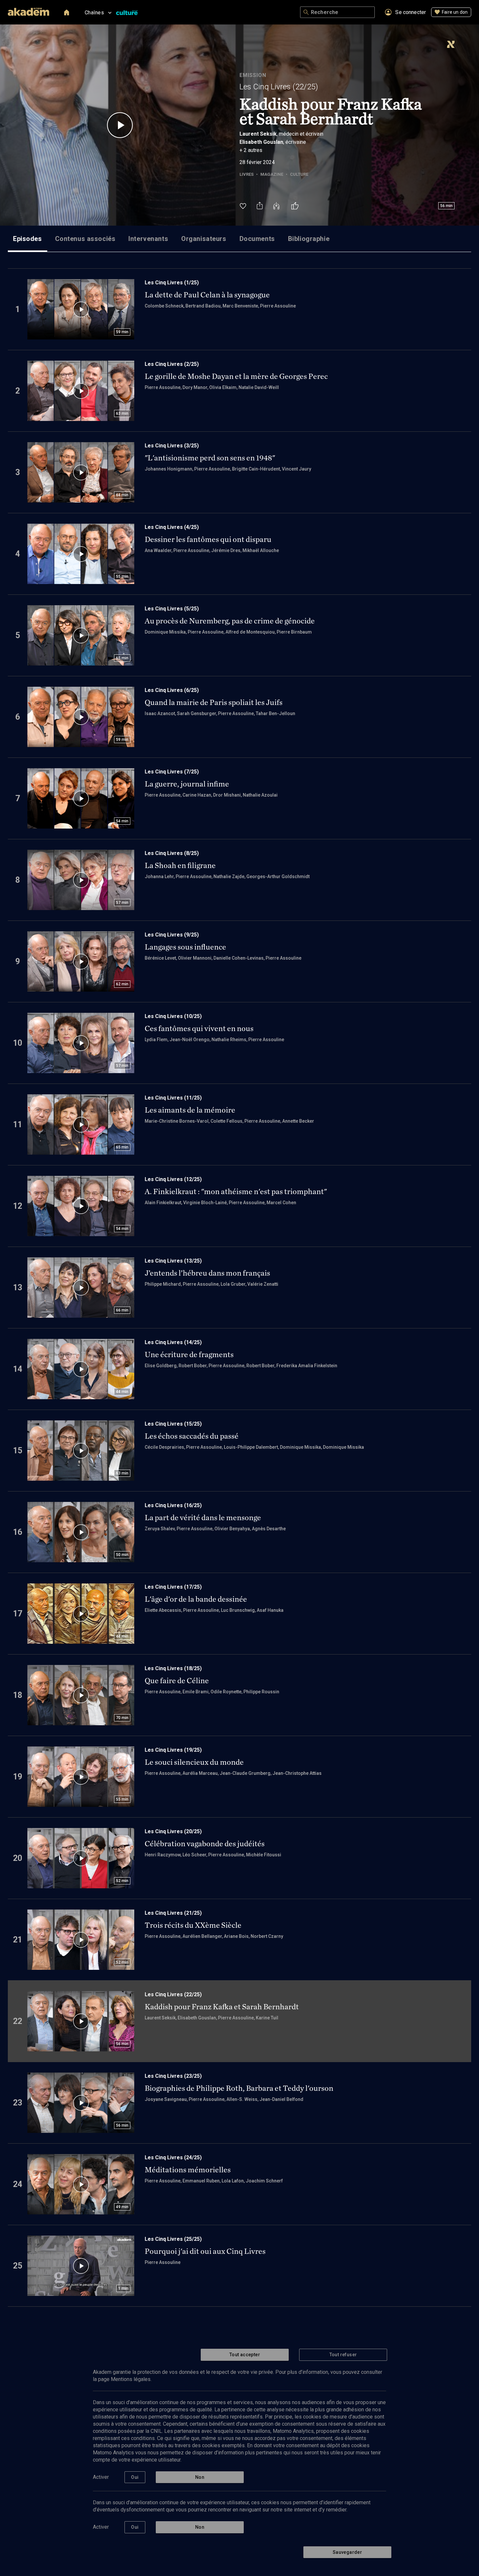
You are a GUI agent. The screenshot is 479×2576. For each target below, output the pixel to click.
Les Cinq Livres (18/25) (173, 1668)
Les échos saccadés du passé (192, 1436)
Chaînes (94, 13)
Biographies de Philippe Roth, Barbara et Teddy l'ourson (239, 2088)
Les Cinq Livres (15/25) (173, 1424)
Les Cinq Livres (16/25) (173, 1505)
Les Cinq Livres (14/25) (173, 1342)
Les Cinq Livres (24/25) (173, 2157)
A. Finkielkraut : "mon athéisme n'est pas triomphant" (236, 1191)
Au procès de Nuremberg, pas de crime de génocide (230, 621)
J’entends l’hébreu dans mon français (207, 1273)
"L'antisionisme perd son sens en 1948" (210, 458)
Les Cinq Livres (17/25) (173, 1587)
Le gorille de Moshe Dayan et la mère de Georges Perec (236, 376)
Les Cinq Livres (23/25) (173, 2076)
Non (200, 2477)
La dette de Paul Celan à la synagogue (207, 295)
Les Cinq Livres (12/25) (173, 1179)
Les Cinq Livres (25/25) (173, 2239)
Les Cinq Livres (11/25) (173, 1098)
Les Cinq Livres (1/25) (172, 283)
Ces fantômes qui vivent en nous (199, 1028)
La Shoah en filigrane (180, 865)
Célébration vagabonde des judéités (205, 1844)
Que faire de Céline (177, 1681)
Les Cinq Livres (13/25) (173, 1261)
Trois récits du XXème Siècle (193, 1925)
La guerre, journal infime (187, 784)
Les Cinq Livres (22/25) (279, 87)
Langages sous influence (185, 947)
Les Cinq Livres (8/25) (172, 853)
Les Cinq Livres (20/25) (173, 1831)
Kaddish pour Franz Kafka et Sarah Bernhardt (222, 2007)
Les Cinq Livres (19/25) (173, 1750)
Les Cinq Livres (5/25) (172, 609)
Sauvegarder (347, 2552)
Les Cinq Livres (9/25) (172, 935)
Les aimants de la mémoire (190, 1110)
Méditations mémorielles (188, 2170)
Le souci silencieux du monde (194, 1762)
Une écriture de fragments (189, 1355)
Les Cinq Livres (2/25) (172, 364)
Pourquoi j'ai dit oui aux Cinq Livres (205, 2251)
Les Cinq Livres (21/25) (173, 1913)
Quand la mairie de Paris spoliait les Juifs (214, 702)
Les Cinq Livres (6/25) (172, 690)
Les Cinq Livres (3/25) (172, 446)
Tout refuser (343, 2355)
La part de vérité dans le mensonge (203, 1518)
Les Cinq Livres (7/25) (172, 772)
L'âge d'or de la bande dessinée (196, 1599)
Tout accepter (245, 2355)
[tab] (28, 239)
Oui (135, 2477)
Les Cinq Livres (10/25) (173, 1016)
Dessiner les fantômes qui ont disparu (208, 539)
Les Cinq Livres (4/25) (172, 527)
